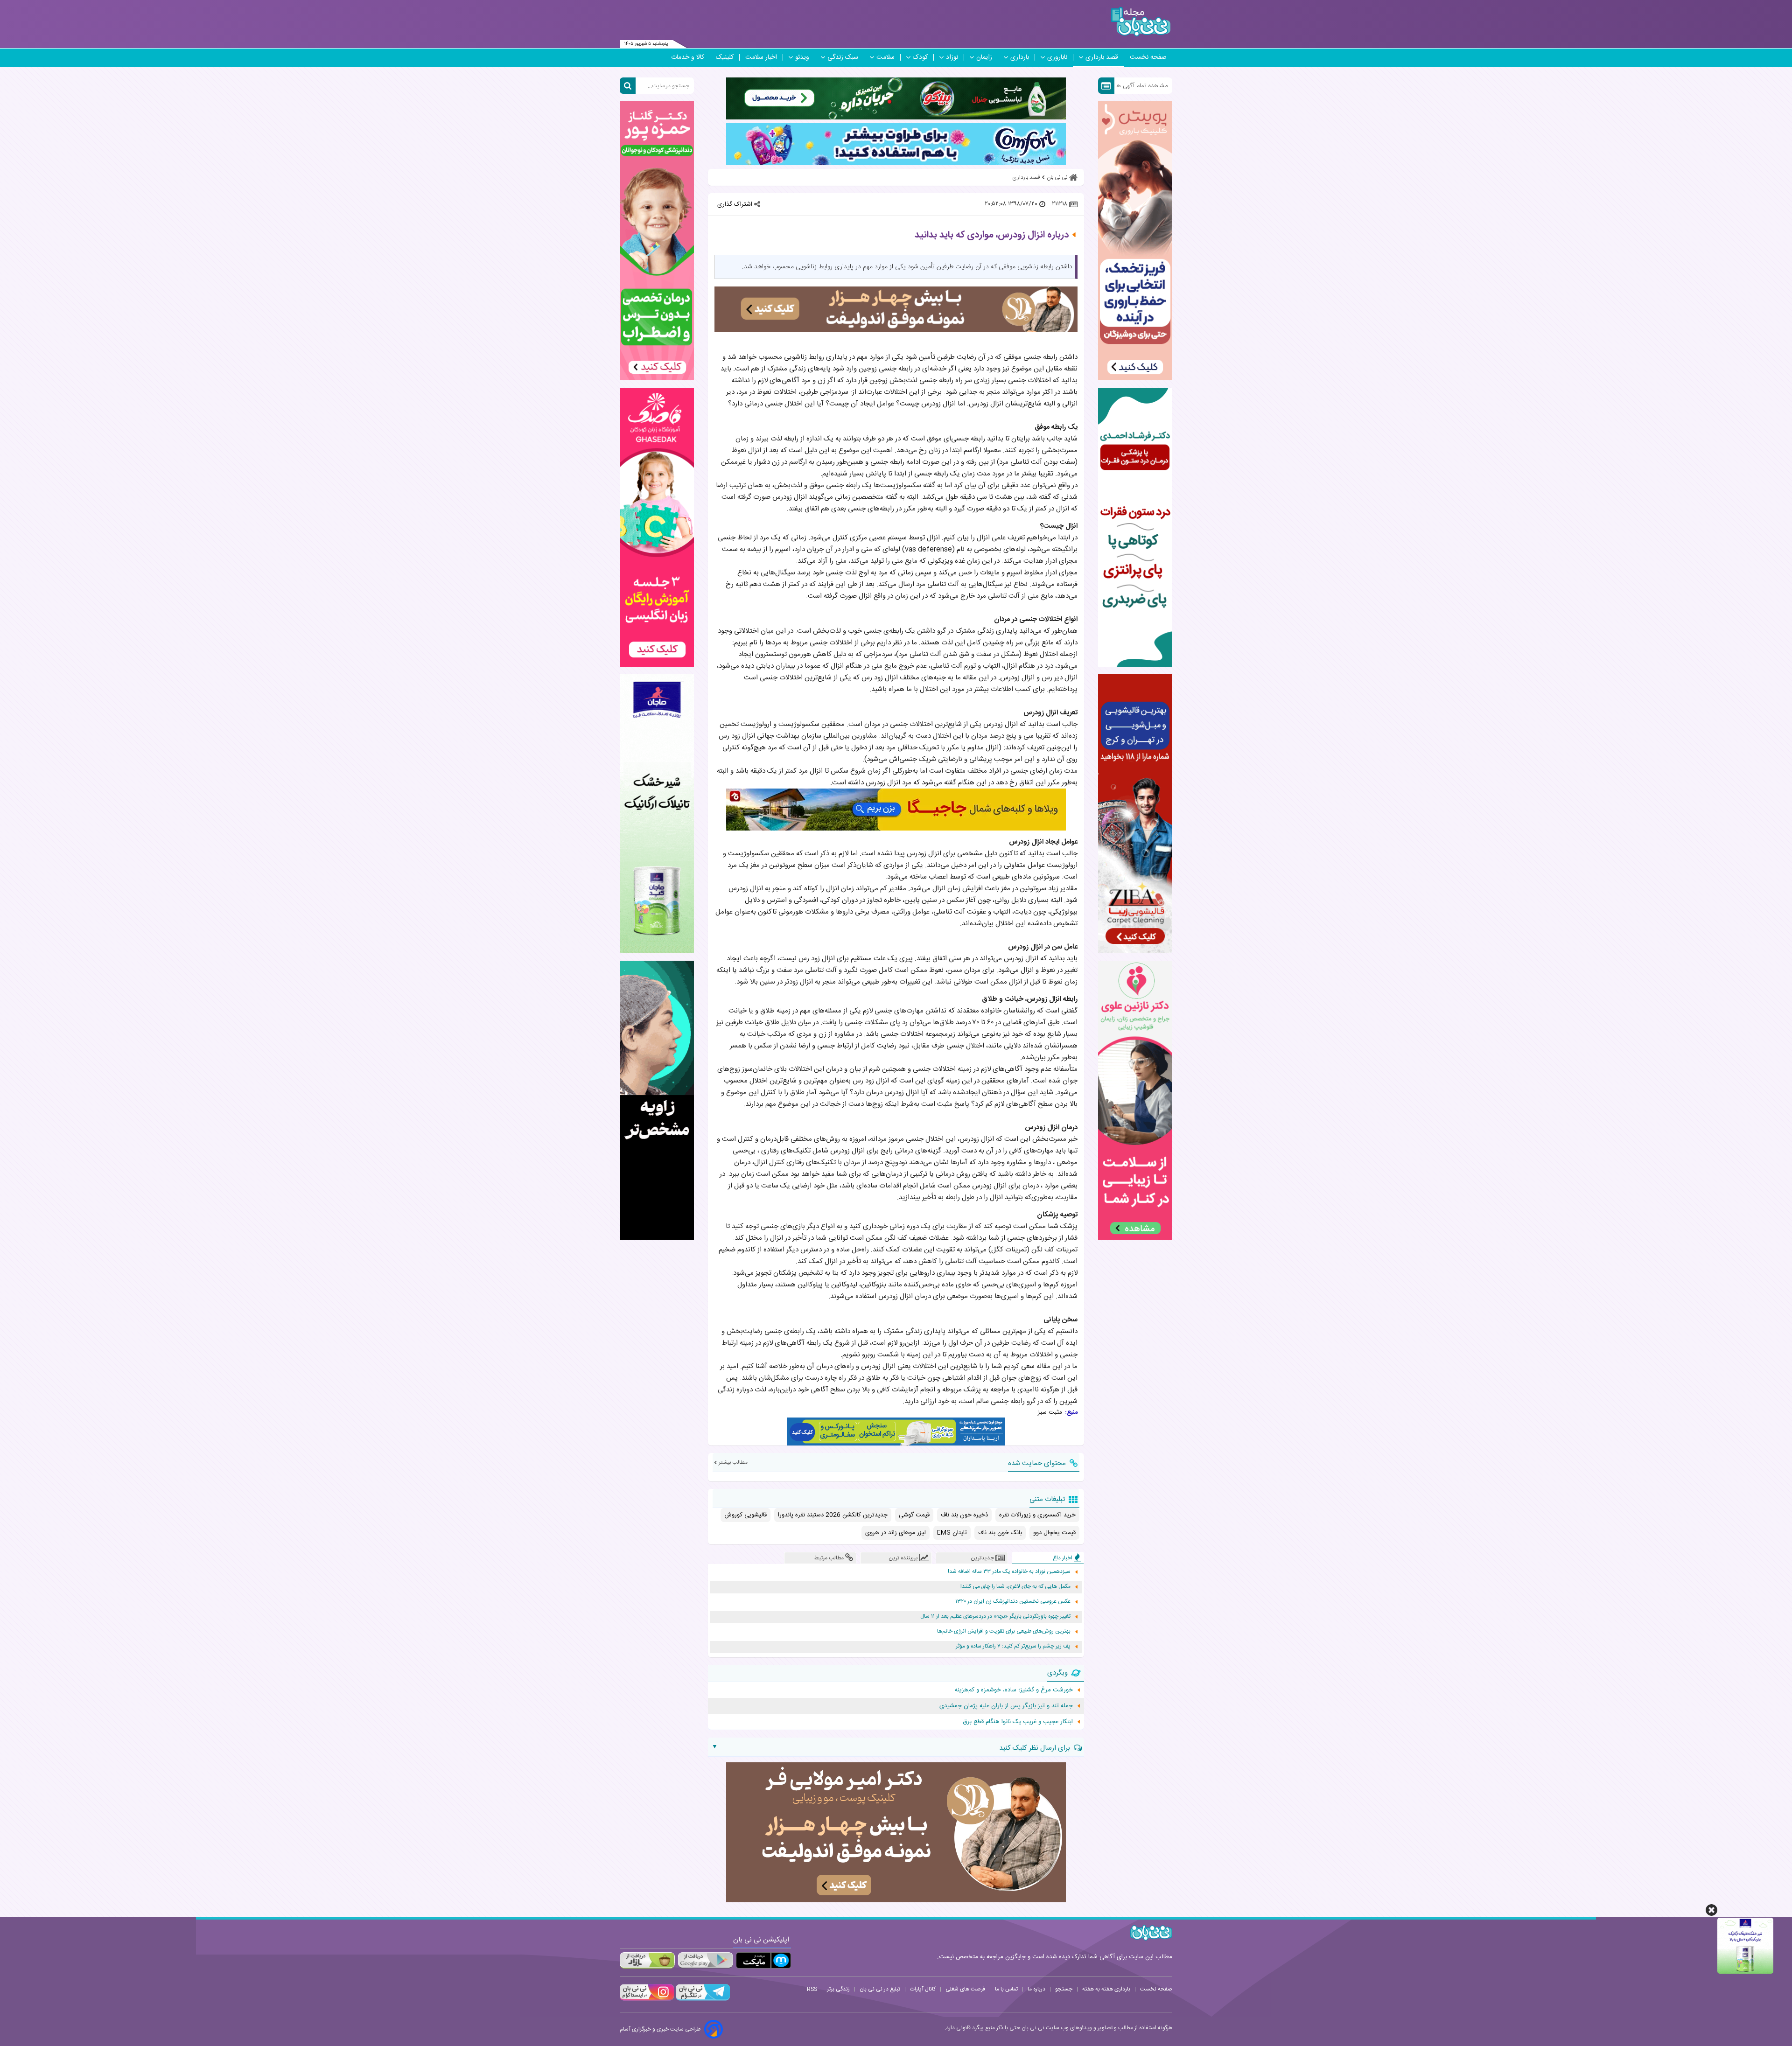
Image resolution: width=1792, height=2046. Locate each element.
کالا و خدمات (688, 57)
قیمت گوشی (914, 1515)
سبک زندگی (843, 57)
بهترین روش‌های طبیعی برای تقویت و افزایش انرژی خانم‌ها (1004, 1631)
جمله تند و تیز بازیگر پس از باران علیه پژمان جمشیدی (1006, 1706)
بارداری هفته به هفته (1106, 1989)
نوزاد (952, 57)
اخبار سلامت (761, 57)
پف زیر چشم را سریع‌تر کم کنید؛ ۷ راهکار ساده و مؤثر (1013, 1646)
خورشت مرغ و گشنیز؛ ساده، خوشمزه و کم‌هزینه (1014, 1690)
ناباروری (1057, 57)
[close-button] (1711, 1910)
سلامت (885, 57)
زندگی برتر (838, 1989)
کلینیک (725, 57)
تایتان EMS (952, 1533)
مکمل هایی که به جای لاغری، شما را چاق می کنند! (1015, 1587)
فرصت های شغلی (965, 1989)
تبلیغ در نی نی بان (880, 1989)
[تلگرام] (702, 1999)
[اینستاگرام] (647, 1999)
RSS (812, 1989)
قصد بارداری (1102, 57)
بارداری (1020, 57)
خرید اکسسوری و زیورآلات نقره (1037, 1515)
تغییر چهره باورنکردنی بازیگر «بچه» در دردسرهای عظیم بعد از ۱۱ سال (995, 1617)
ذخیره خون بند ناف (964, 1515)
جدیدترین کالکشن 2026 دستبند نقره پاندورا (833, 1515)
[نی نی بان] (1141, 22)
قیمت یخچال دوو (1054, 1533)
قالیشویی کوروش (745, 1515)
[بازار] (647, 1960)
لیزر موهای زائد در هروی (896, 1533)
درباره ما (1036, 1989)
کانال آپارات (923, 1989)
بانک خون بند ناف (1000, 1533)
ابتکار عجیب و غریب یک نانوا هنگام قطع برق (1018, 1722)
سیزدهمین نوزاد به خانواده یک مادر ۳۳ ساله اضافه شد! (1009, 1572)
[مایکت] (763, 1960)
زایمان (984, 57)
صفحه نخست (1148, 57)
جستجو (1064, 1989)
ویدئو (802, 57)
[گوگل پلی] (705, 1960)
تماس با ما (1006, 1989)
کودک (920, 57)
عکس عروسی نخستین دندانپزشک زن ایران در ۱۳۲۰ (1013, 1602)
